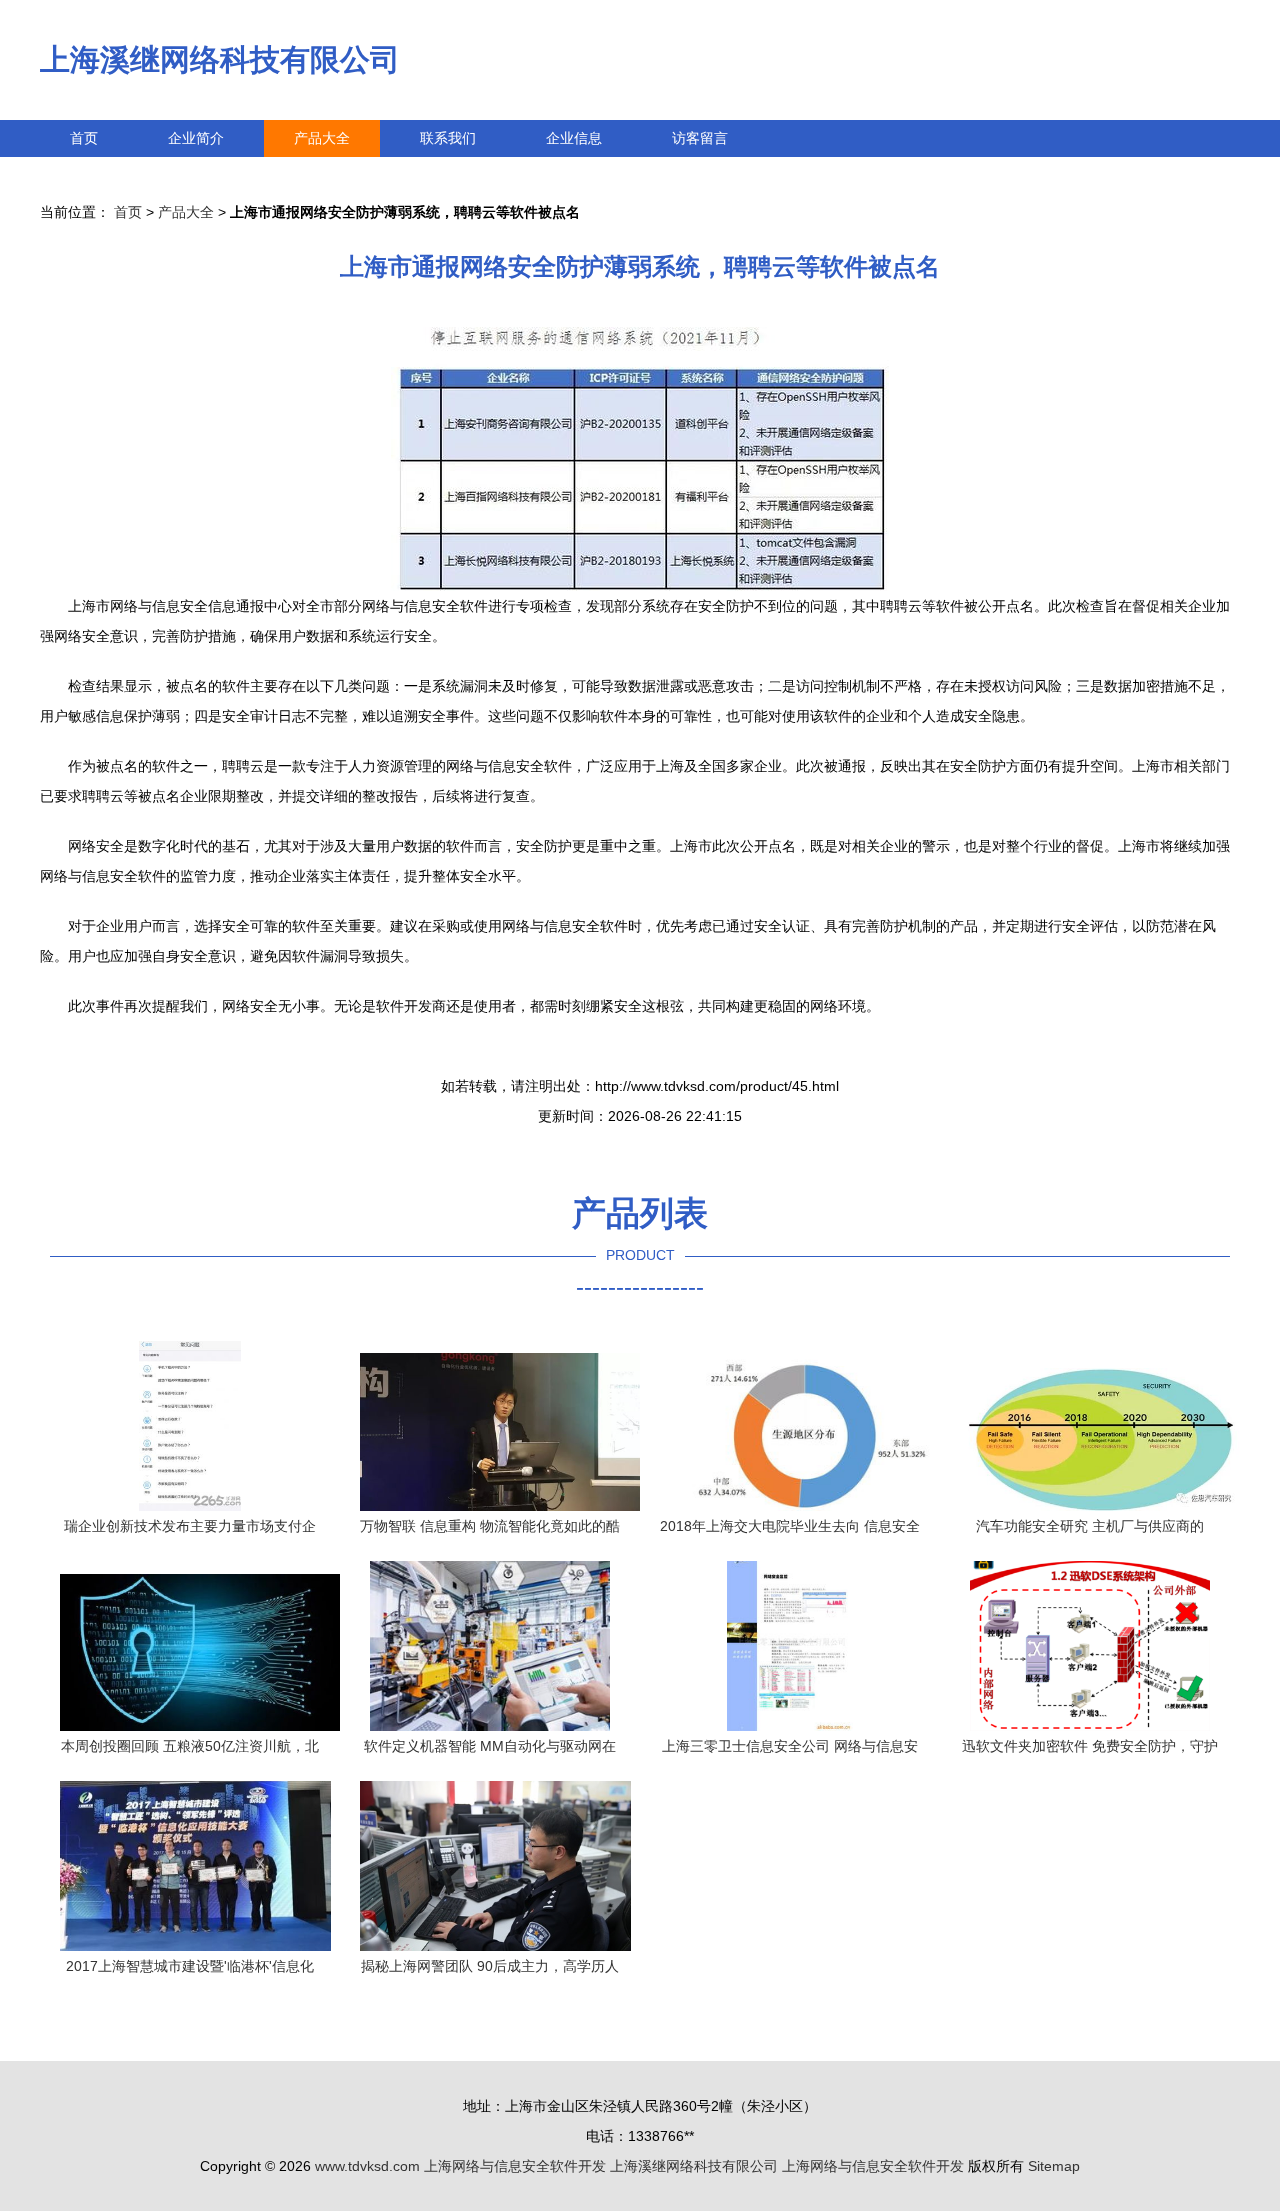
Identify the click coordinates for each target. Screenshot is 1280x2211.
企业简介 (196, 138)
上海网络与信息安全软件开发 (515, 2166)
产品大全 (322, 138)
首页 (84, 138)
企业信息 (574, 138)
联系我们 (448, 138)
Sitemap (1054, 2166)
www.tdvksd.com (367, 2166)
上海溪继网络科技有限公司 (220, 59)
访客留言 (700, 138)
